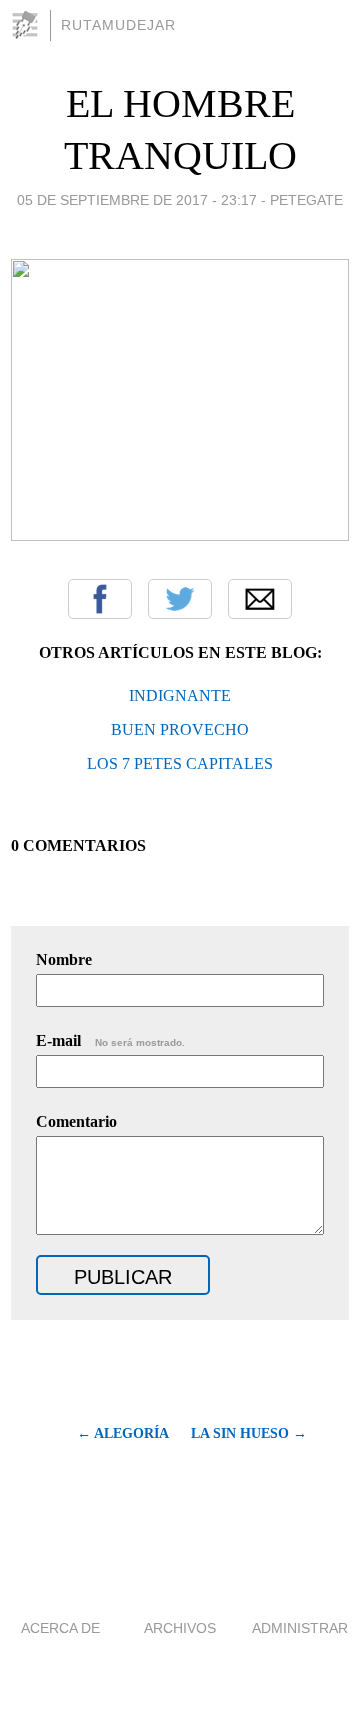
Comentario (76, 1121)
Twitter (180, 599)
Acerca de (60, 1628)
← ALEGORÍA (123, 1433)
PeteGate (306, 200)
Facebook (100, 599)
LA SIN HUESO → (249, 1433)
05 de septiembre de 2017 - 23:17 (137, 200)
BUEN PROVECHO (180, 729)
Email (260, 599)
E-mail (110, 1040)
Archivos (180, 1628)
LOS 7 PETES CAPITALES (180, 763)
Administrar (300, 1628)
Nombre (64, 959)
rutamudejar (118, 25)
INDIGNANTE (180, 695)
